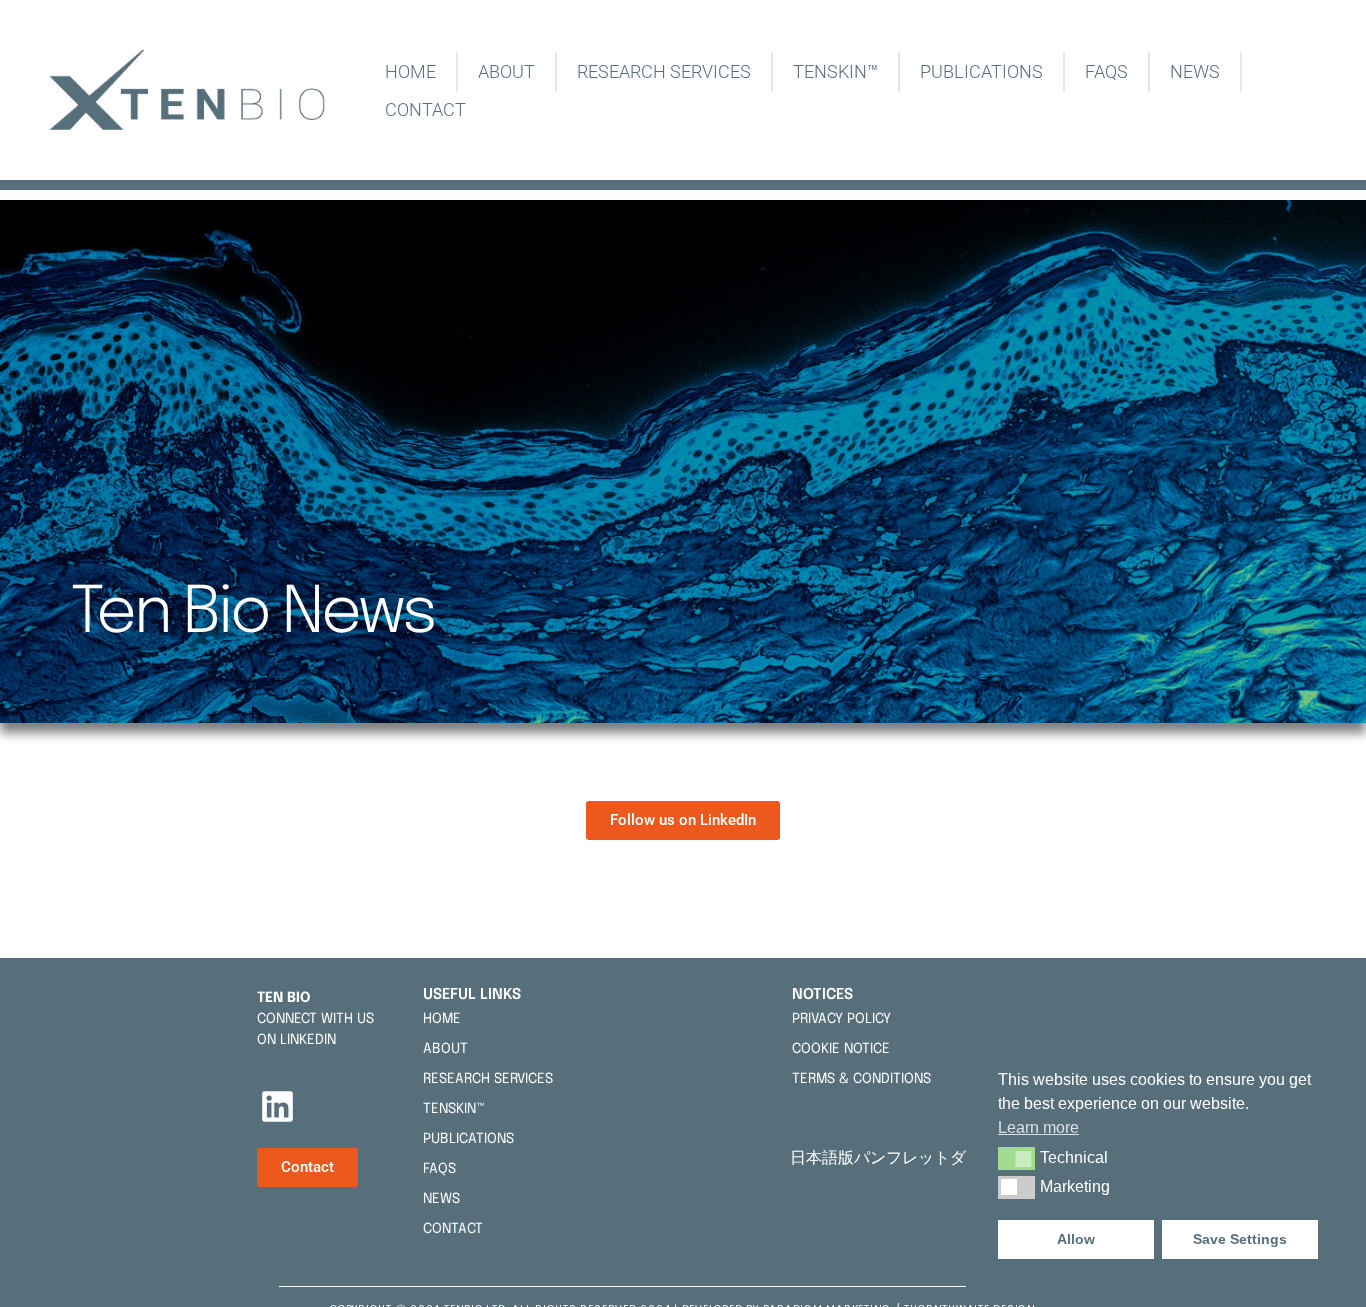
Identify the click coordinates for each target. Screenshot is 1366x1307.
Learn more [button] (1038, 1127)
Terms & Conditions (861, 1079)
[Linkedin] (278, 1107)
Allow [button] (1076, 1239)
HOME (410, 71)
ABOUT (506, 71)
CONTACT (425, 109)
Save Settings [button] (1240, 1239)
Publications (981, 71)
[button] (1016, 1158)
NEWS (1195, 71)
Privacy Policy (841, 1019)
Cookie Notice (841, 1049)
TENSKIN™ (835, 71)
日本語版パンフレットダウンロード (922, 1157)
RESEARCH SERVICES (664, 71)
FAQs (1106, 71)
